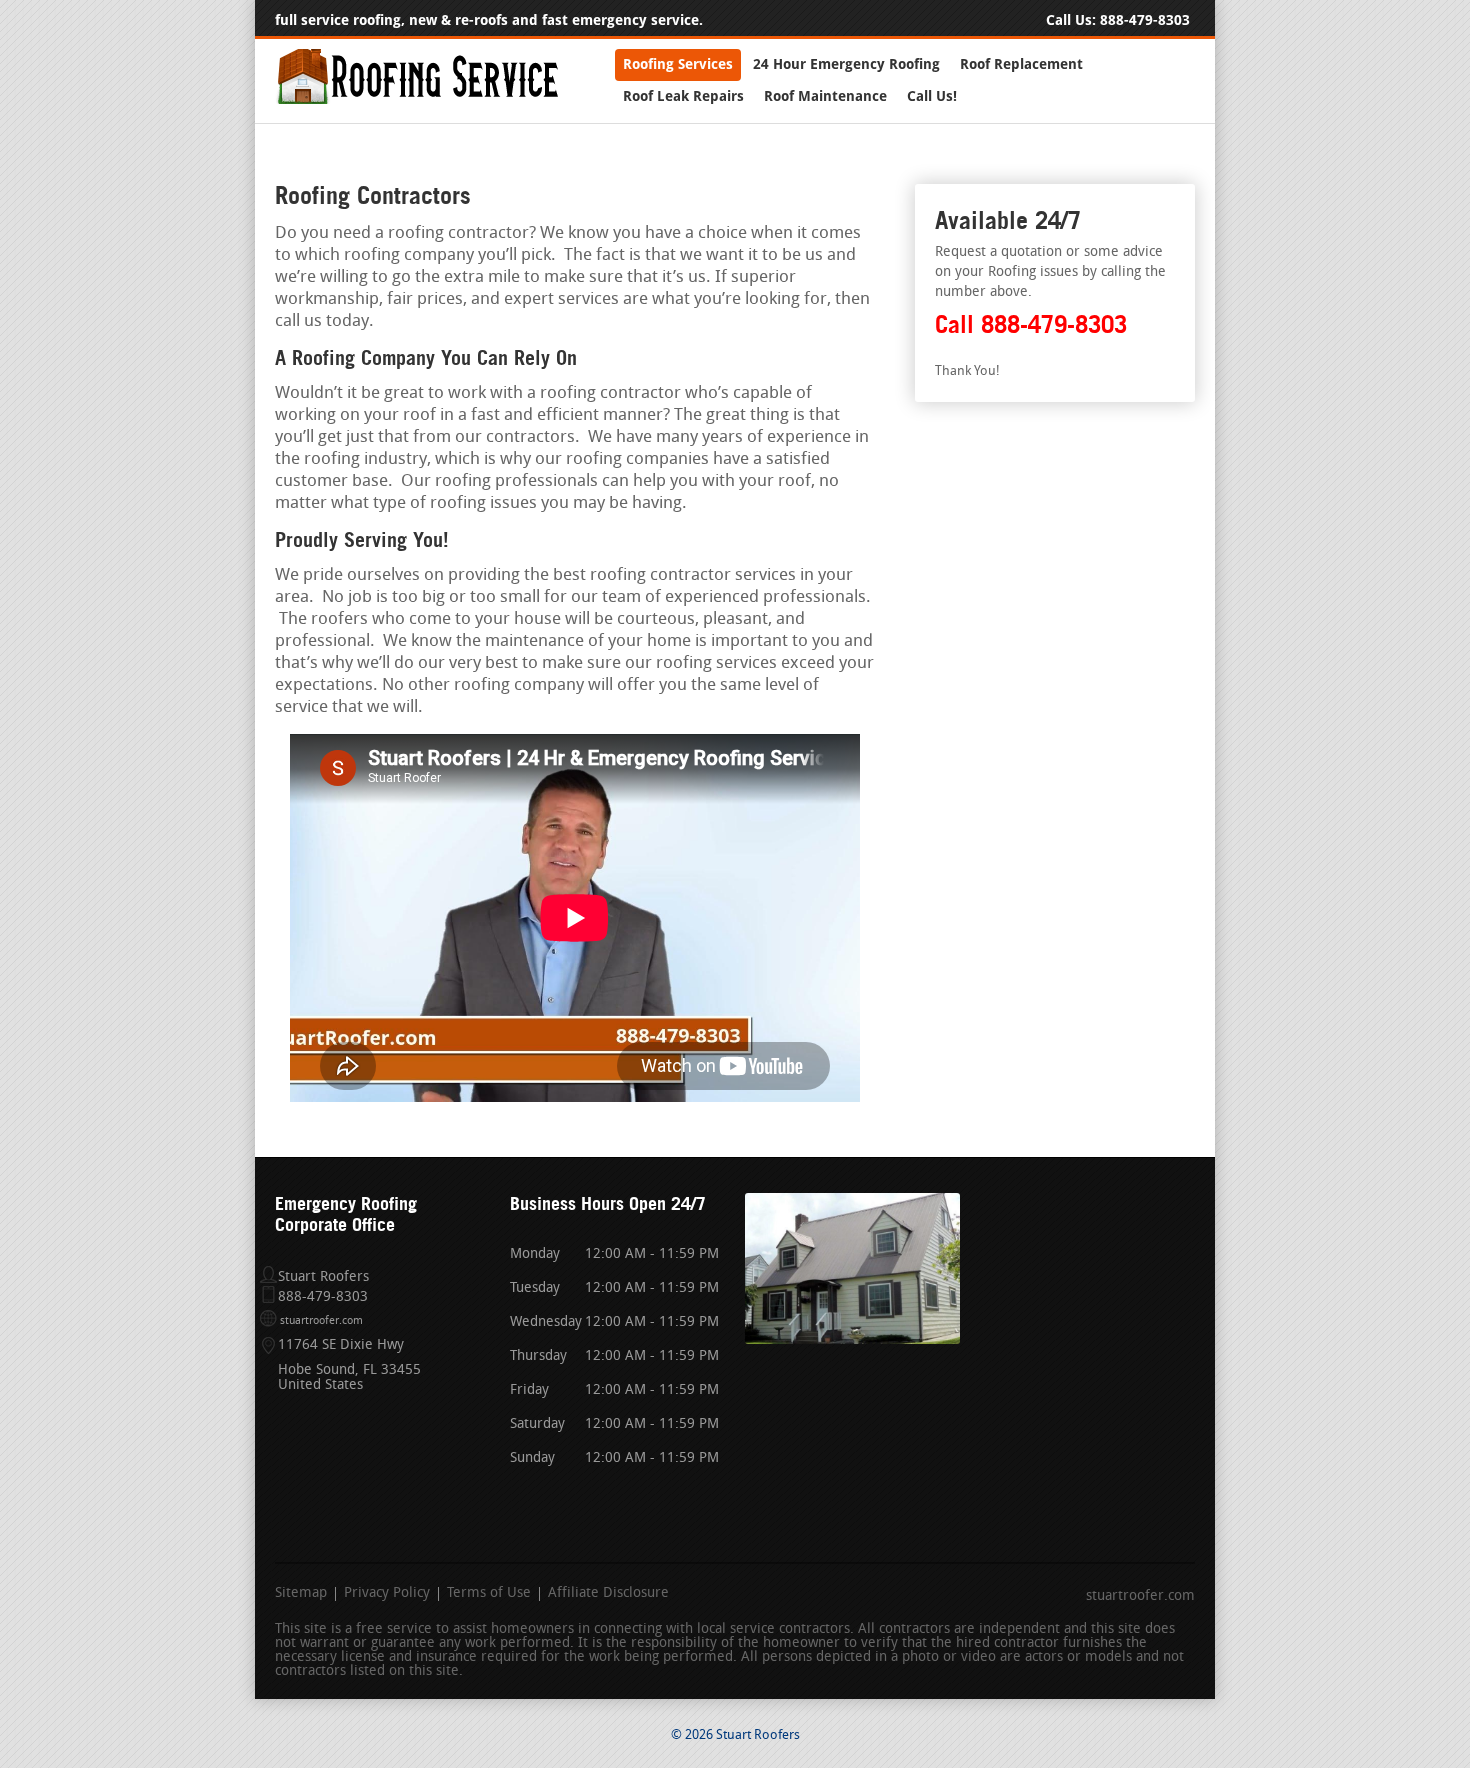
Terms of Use (489, 1594)
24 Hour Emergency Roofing (846, 64)
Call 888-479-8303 (1031, 324)
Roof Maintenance (825, 96)
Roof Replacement (1021, 64)
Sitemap (301, 1594)
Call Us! (932, 96)
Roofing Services (678, 64)
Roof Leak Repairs (683, 96)
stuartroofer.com (321, 1321)
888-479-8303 (1145, 20)
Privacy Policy (387, 1594)
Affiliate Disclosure (608, 1594)
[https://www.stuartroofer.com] (417, 100)
